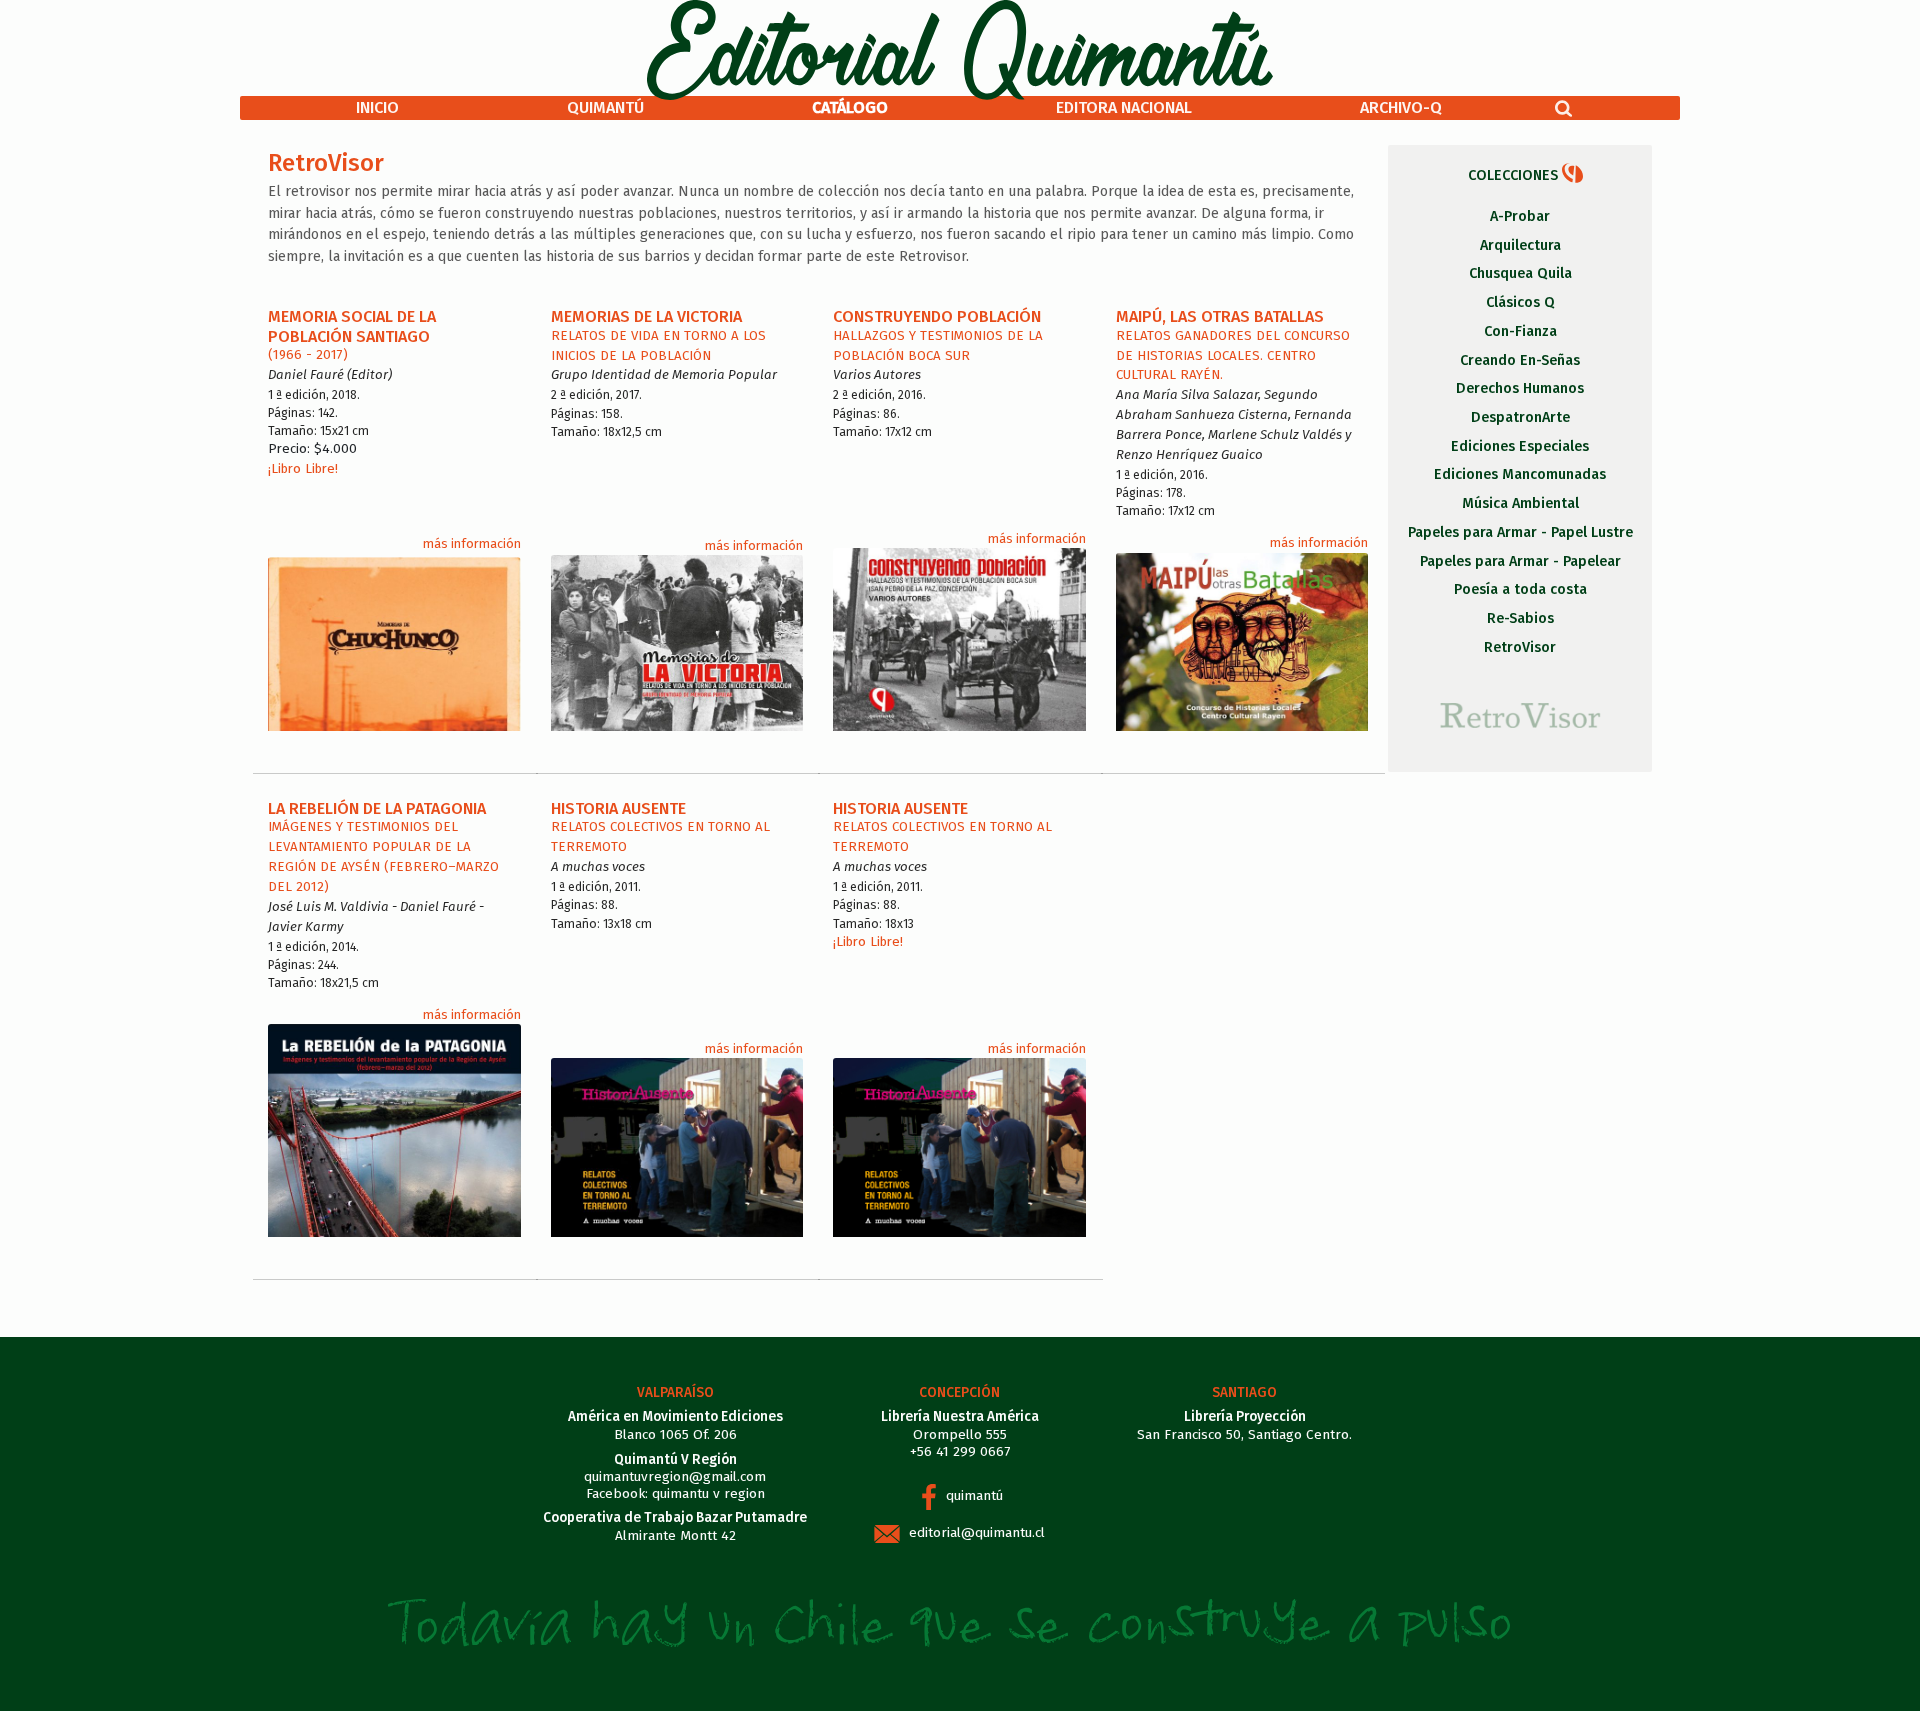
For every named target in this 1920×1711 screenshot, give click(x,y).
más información (472, 543)
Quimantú (605, 107)
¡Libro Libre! (303, 469)
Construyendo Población (937, 316)
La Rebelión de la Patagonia (377, 808)
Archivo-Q (1401, 107)
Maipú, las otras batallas (1220, 316)
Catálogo (850, 107)
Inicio (377, 107)
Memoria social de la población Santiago (352, 326)
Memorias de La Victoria (646, 316)
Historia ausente (900, 808)
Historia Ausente (618, 808)
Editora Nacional (1124, 107)
